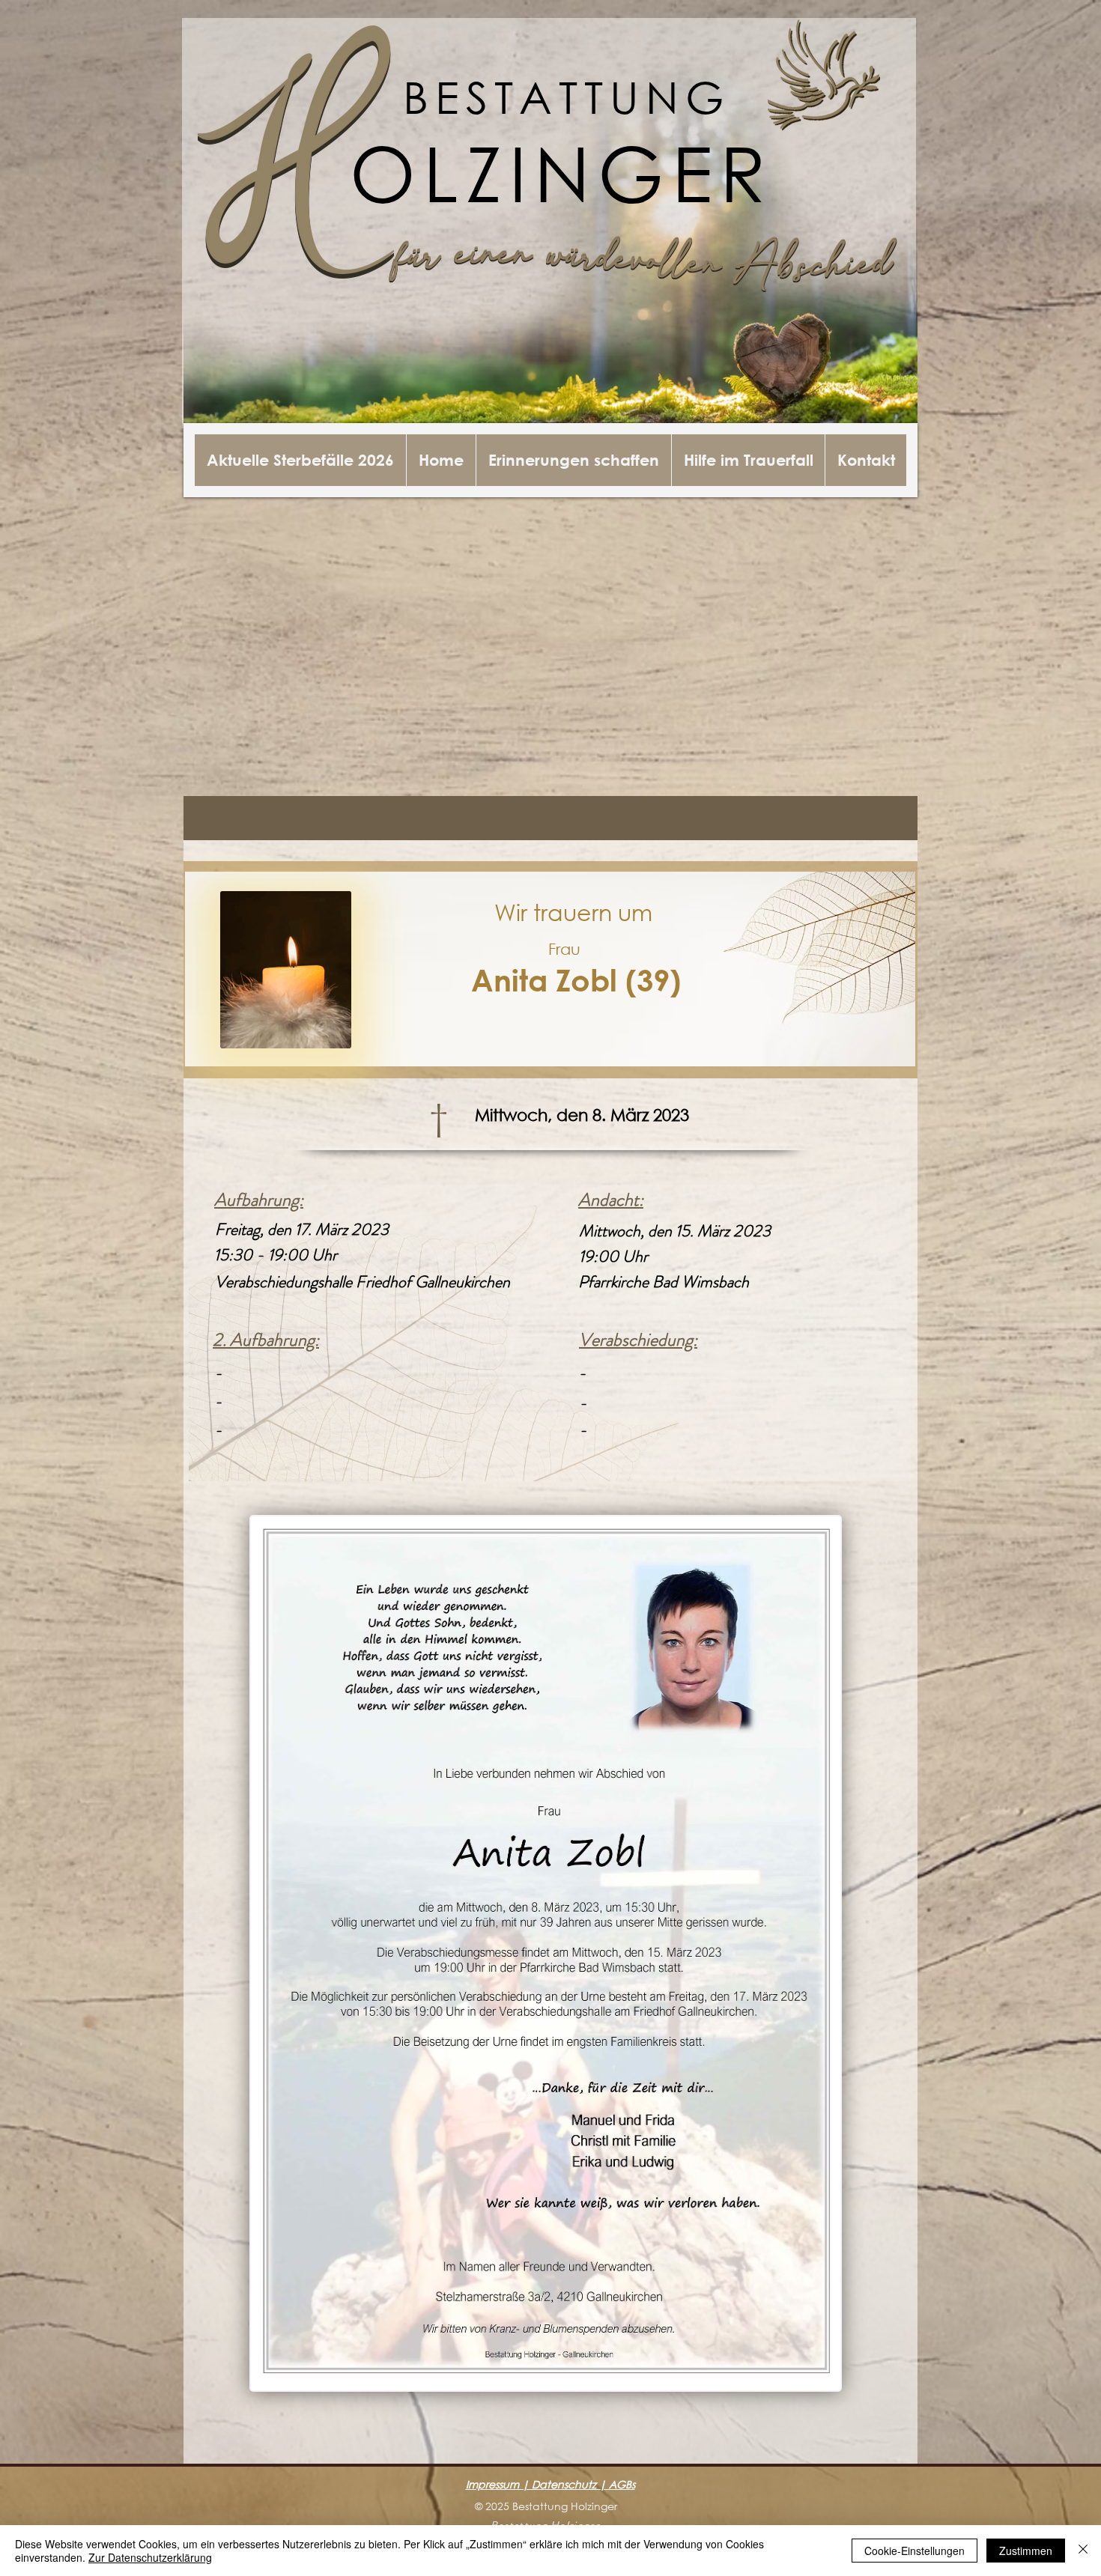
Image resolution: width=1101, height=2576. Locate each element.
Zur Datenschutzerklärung (150, 2557)
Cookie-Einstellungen (915, 2551)
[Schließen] (1083, 2551)
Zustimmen (1026, 2551)
